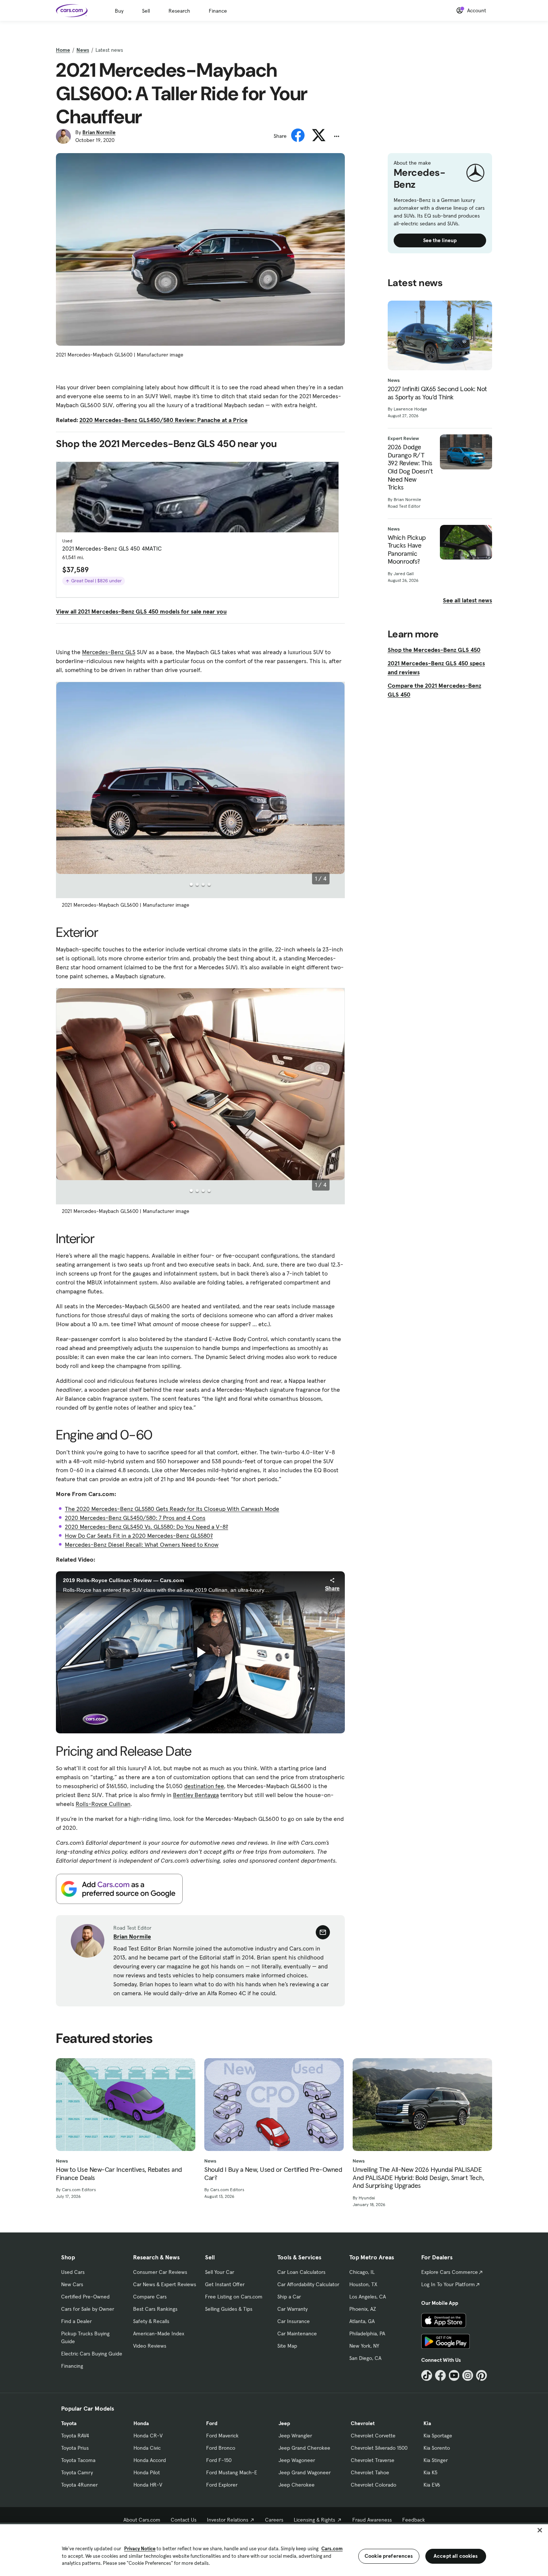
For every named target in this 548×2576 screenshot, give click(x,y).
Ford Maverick (222, 2436)
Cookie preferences (389, 2556)
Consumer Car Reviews (160, 2272)
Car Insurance (294, 2321)
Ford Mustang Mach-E (232, 2472)
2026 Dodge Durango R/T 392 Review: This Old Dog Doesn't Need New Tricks (410, 467)
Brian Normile (99, 132)
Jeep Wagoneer (297, 2460)
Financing (72, 2366)
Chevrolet (363, 2423)
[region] (274, 2549)
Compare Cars (150, 2297)
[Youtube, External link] (454, 2375)
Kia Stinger (436, 2460)
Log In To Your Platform (448, 2284)
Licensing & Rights (314, 2520)
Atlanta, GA (362, 2321)
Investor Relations (228, 2520)
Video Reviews (150, 2346)
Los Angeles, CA (368, 2297)
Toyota (69, 2423)
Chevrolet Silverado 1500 (379, 2448)
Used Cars (73, 2272)
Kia (427, 2423)
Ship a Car (289, 2297)
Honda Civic (147, 2448)
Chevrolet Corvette (373, 2436)
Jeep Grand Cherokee (304, 2448)
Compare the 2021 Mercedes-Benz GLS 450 (434, 690)
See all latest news (467, 600)
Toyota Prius (75, 2448)
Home (63, 50)
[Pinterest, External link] (481, 2375)
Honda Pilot (147, 2472)
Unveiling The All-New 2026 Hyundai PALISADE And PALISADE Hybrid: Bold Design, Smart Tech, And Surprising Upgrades (418, 2178)
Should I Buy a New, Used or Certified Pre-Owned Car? (273, 2173)
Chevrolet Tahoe (370, 2472)
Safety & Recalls (151, 2321)
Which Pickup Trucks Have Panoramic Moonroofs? (407, 549)
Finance (218, 11)
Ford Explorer (222, 2485)
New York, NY (364, 2346)
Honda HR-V (148, 2485)
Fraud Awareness (372, 2520)
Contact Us (184, 2520)
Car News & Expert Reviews (165, 2284)
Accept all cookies (456, 2556)
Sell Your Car (220, 2272)
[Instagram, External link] (468, 2375)
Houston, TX (363, 2284)
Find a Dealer (76, 2321)
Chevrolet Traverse (373, 2460)
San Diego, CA (365, 2358)
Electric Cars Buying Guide (92, 2354)
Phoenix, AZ (363, 2309)
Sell (146, 11)
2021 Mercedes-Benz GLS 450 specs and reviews (436, 668)
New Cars (72, 2284)
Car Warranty (292, 2309)
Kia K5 (430, 2472)
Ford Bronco (221, 2448)
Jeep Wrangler (295, 2436)
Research (179, 11)
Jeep (284, 2423)
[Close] (540, 2530)
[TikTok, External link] (427, 2375)
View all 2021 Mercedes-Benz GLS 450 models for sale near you (141, 611)
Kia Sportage (438, 2436)
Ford (212, 2423)
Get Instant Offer (225, 2284)
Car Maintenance (297, 2333)
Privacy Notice (140, 2549)
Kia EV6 (432, 2485)
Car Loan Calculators (301, 2272)
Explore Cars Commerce (450, 2272)
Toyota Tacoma (78, 2460)
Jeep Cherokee (297, 2485)
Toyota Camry (77, 2472)
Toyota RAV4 (75, 2436)
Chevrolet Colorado (374, 2485)
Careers (274, 2520)
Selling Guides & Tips (229, 2309)
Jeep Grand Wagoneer (305, 2472)
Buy (119, 11)
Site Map (287, 2346)
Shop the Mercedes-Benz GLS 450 (434, 650)
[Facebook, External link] (440, 2375)
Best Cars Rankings (155, 2309)
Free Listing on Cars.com (234, 2297)
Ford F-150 (219, 2460)
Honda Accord (150, 2460)
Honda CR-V (148, 2436)
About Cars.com (142, 2520)
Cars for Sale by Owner (88, 2309)
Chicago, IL (362, 2272)
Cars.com (332, 2549)
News (83, 50)
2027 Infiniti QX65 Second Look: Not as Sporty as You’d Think (437, 393)
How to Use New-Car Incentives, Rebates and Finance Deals (119, 2173)
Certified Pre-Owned (85, 2297)
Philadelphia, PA (367, 2333)
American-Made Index (159, 2333)
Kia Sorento (437, 2448)
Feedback (414, 2520)
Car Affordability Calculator (308, 2284)
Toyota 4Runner (79, 2485)
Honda (141, 2423)
